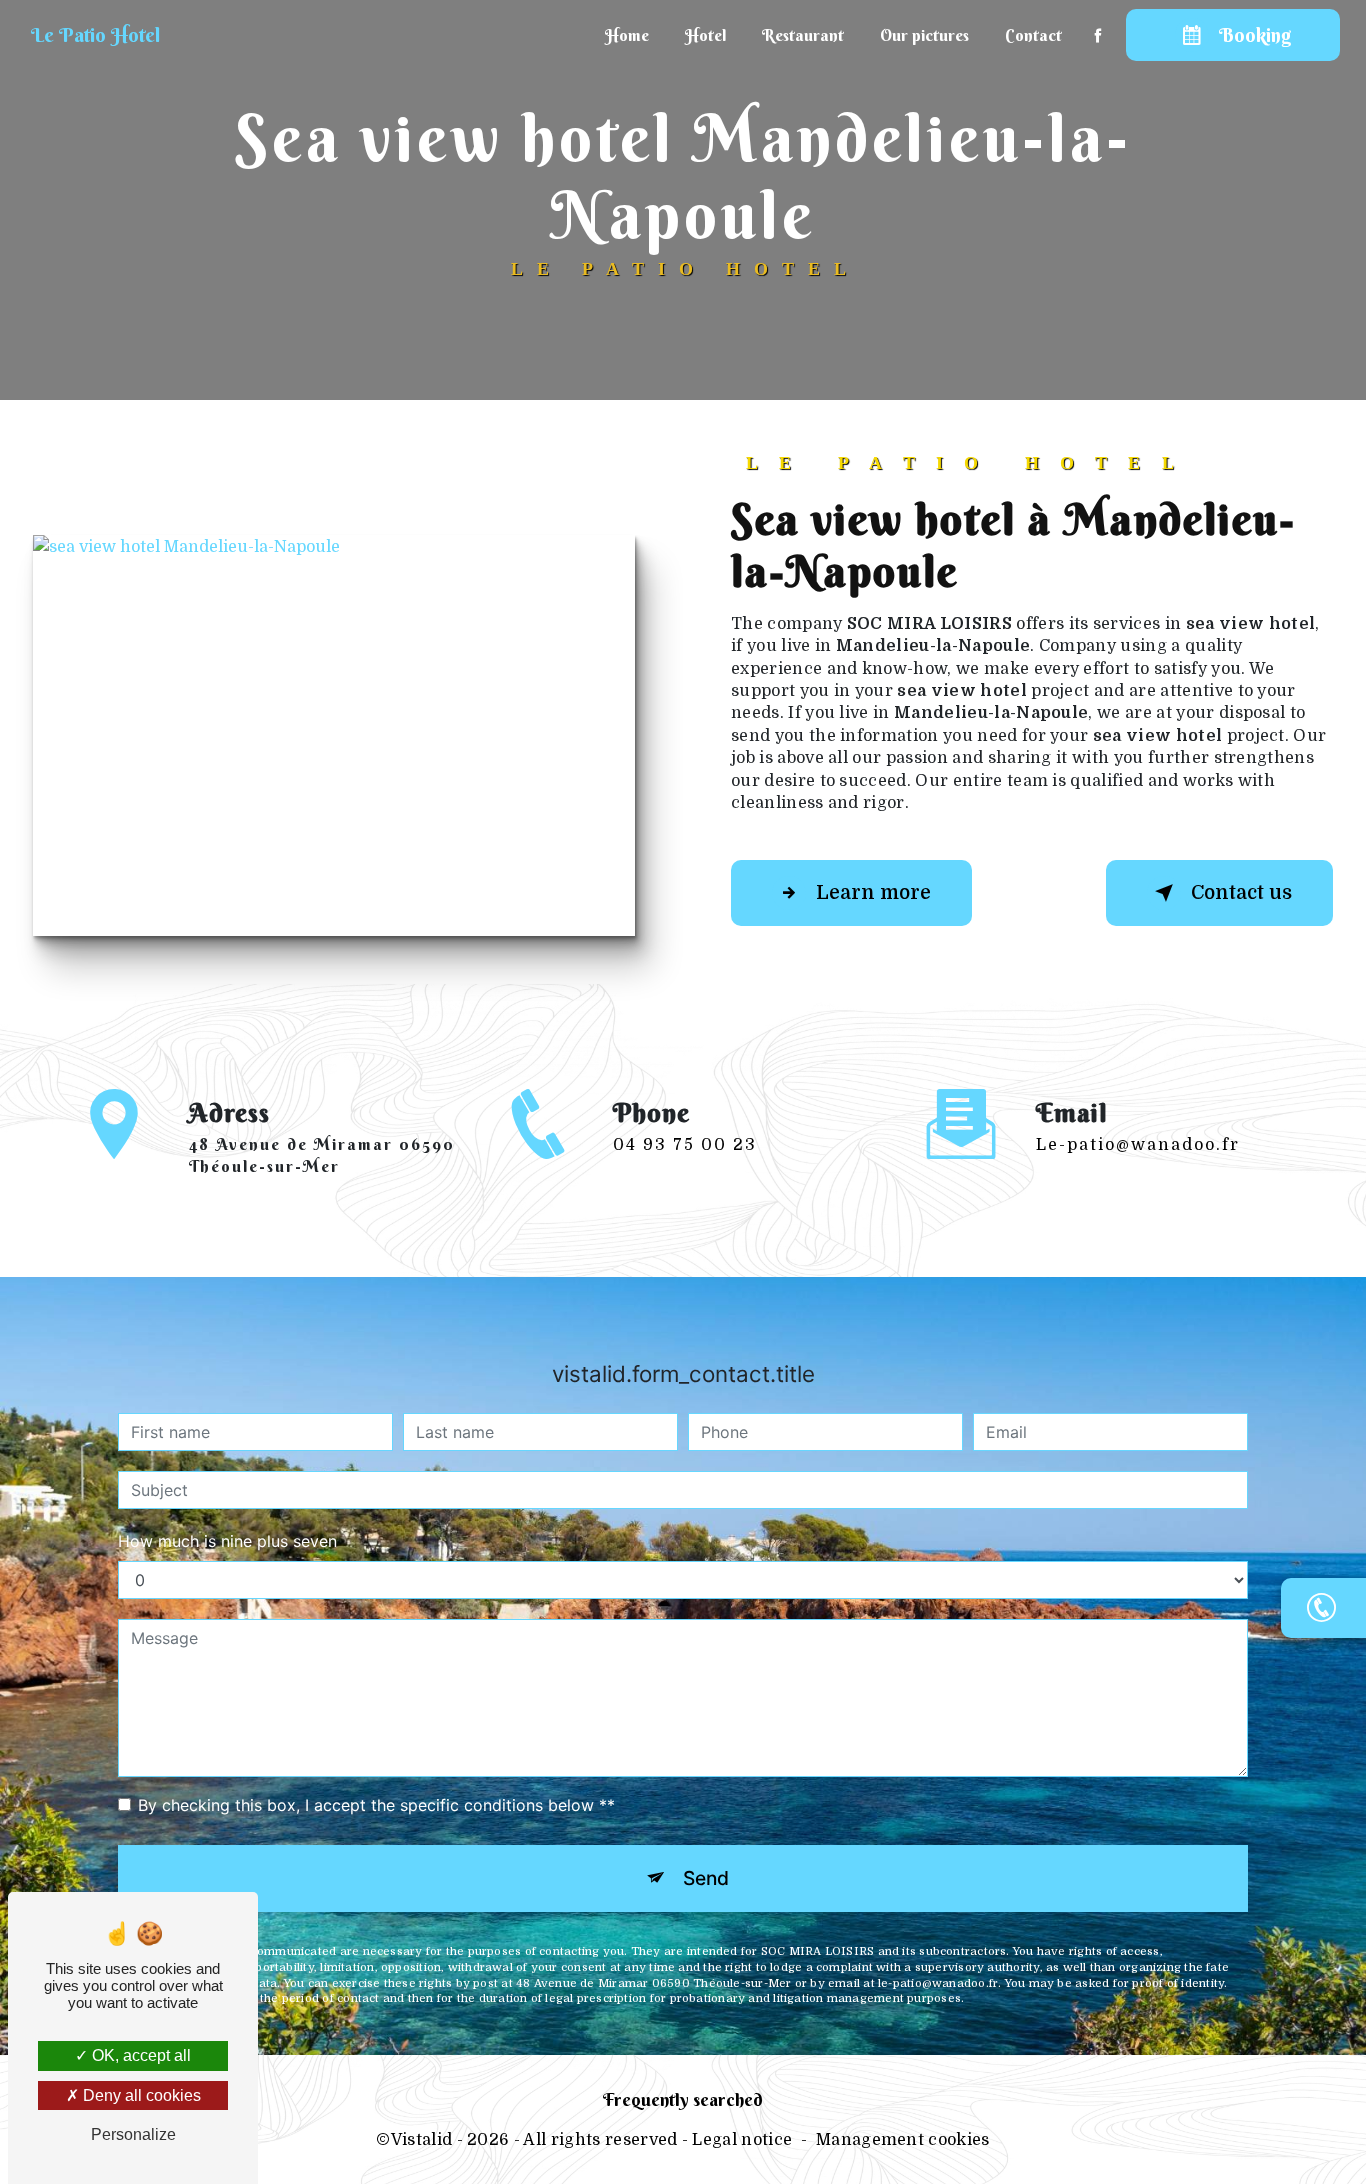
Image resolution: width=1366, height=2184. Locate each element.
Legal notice (742, 2140)
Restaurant (803, 35)
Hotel (705, 35)
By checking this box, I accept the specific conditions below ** (376, 1805)
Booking (1255, 35)
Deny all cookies (140, 2095)
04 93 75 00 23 (685, 1145)
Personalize (133, 2134)
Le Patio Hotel (95, 34)
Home (627, 35)
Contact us (1241, 893)
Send (706, 1878)
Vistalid (422, 2140)
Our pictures (924, 35)
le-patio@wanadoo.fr (1138, 1145)
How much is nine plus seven (227, 1541)
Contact (1033, 35)
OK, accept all (139, 2055)
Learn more (873, 893)
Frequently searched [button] (683, 2100)
